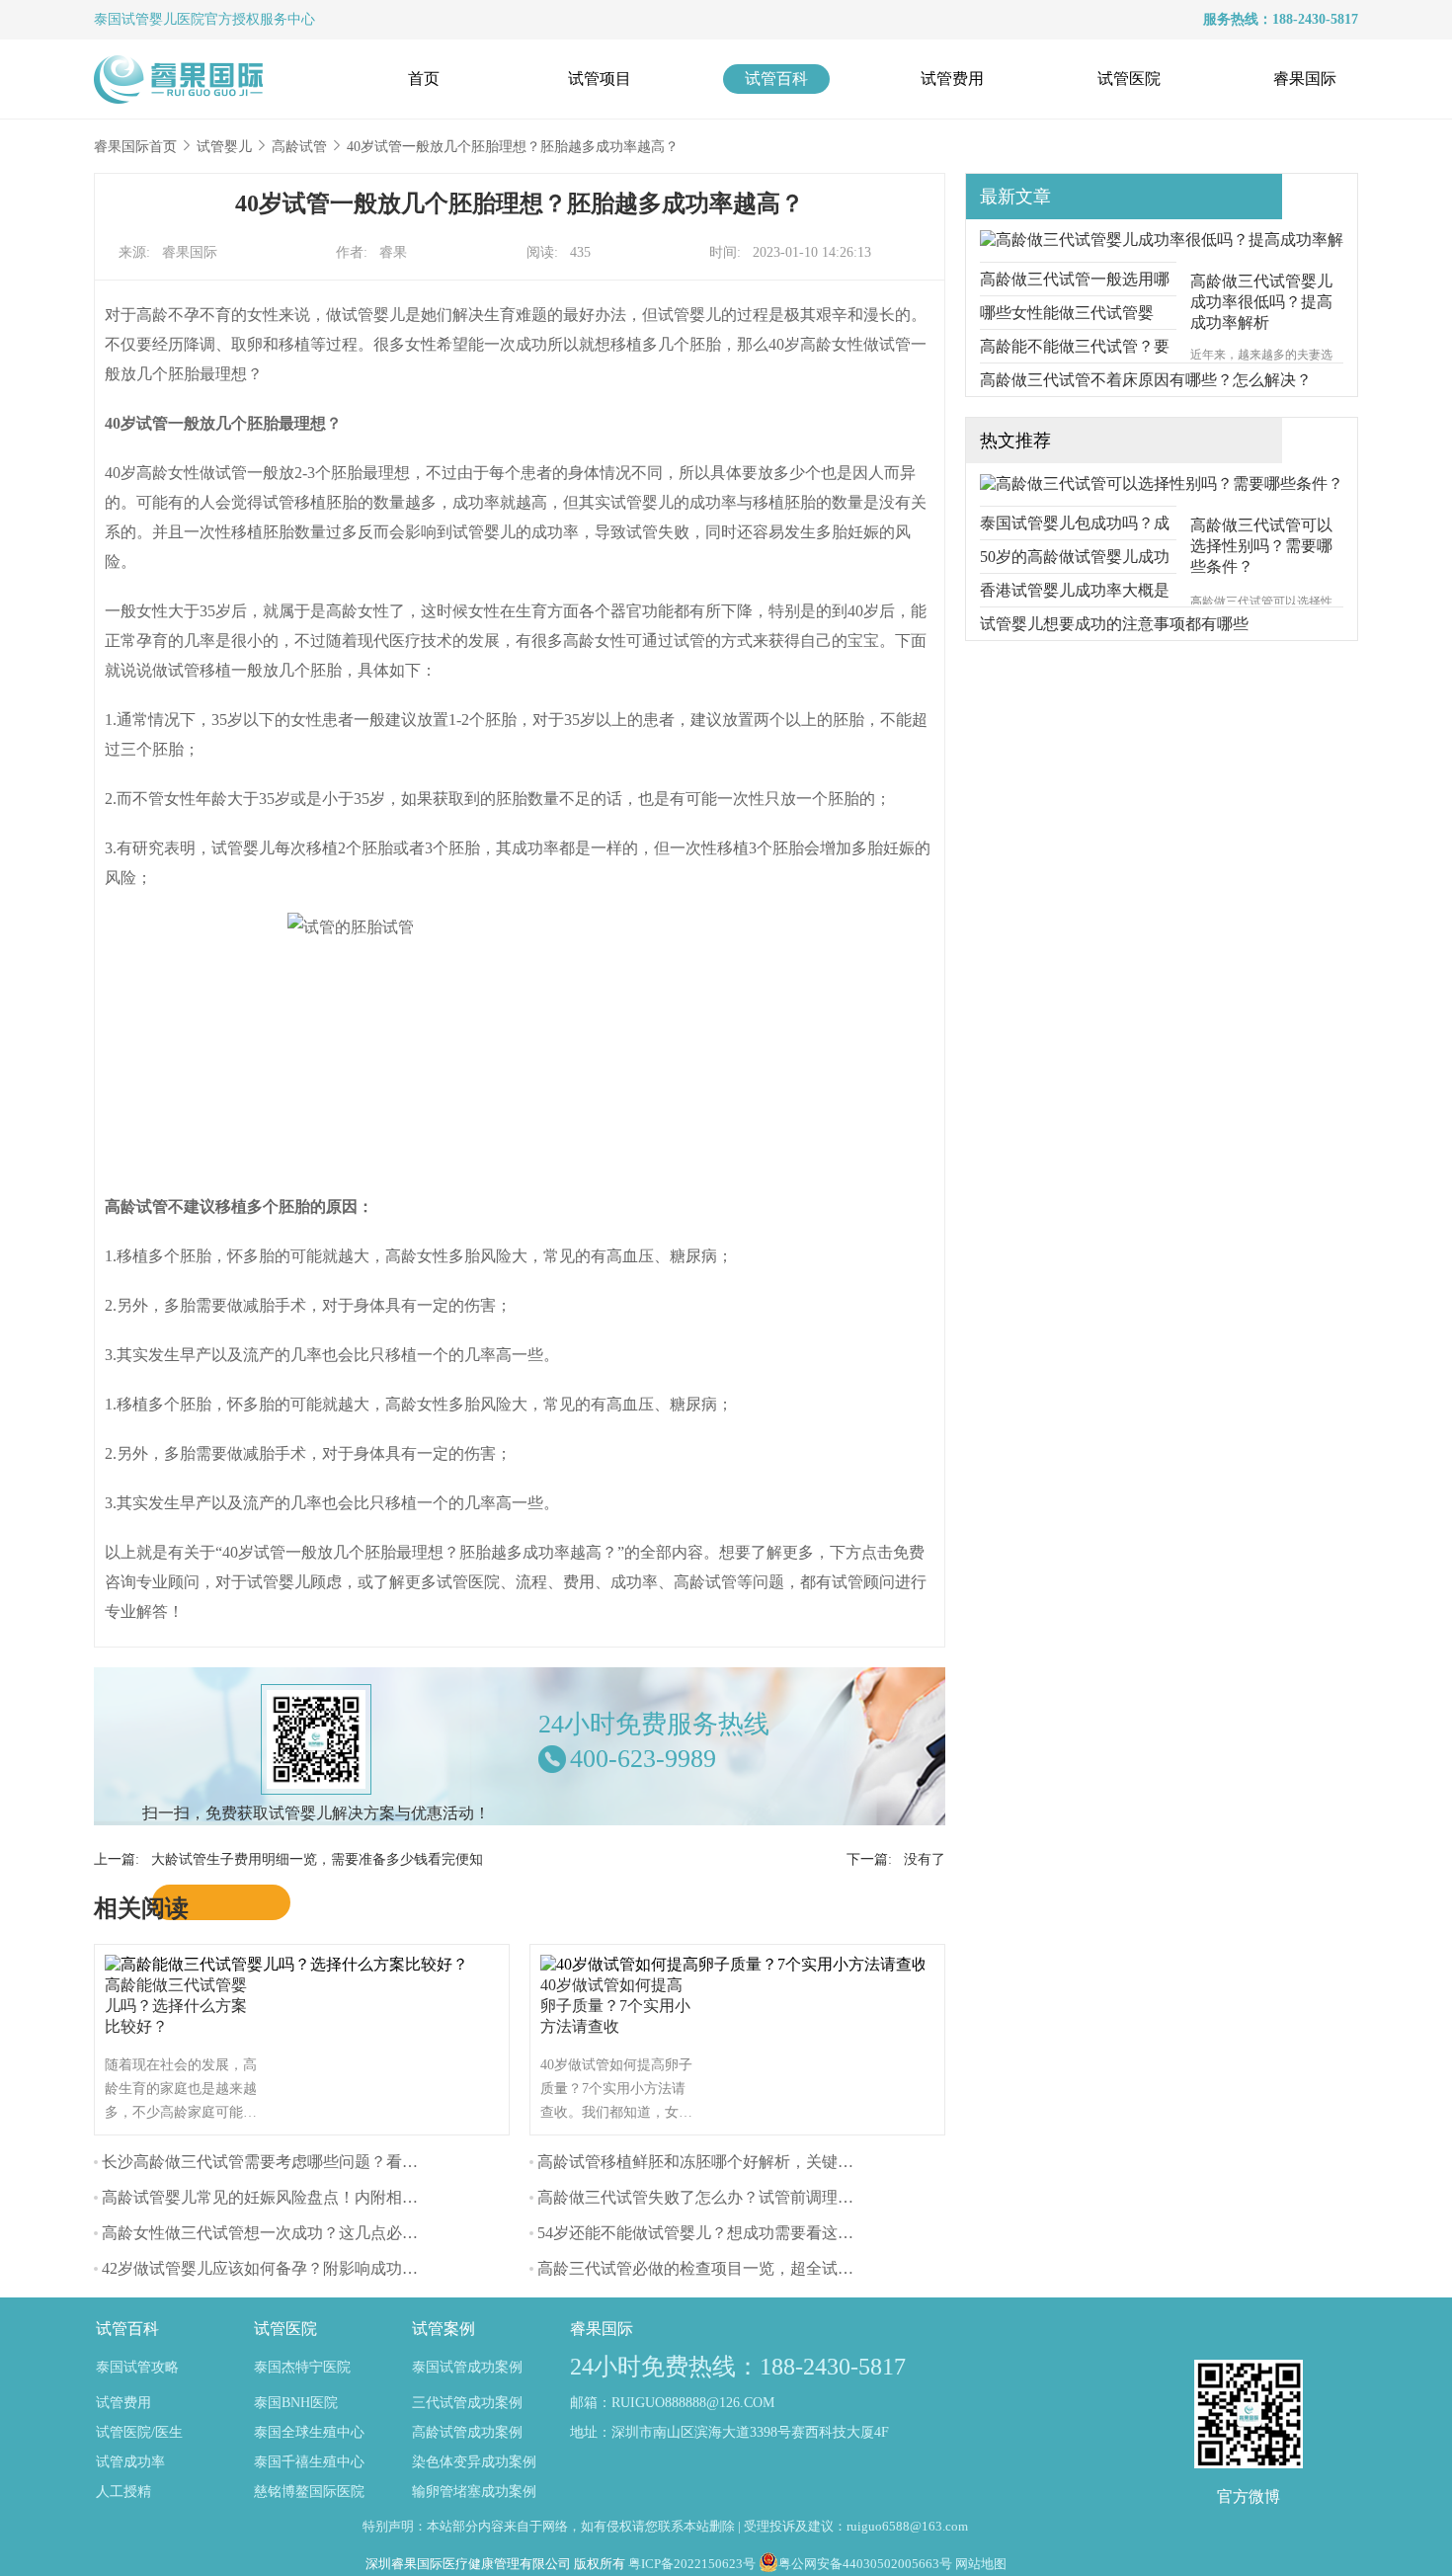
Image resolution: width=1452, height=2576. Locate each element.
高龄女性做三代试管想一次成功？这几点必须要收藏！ (291, 2233)
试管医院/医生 (139, 2432)
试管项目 (600, 79)
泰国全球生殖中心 (309, 2432)
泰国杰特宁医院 (302, 2367)
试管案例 (444, 2329)
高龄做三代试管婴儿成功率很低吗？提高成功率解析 (1261, 302)
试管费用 (952, 79)
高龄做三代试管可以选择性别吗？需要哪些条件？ (1261, 546)
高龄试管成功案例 (467, 2432)
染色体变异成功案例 (474, 2462)
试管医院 (1129, 79)
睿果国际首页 (135, 147)
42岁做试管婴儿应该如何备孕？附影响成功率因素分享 (291, 2268)
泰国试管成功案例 (467, 2367)
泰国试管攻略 (137, 2367)
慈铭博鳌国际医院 (309, 2492)
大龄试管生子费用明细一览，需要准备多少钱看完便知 (317, 1859)
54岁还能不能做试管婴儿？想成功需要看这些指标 (711, 2233)
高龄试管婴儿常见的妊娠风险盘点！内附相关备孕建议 (291, 2197)
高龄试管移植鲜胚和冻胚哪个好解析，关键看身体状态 (727, 2162)
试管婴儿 (224, 147)
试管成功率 (130, 2462)
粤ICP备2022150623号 (692, 2564)
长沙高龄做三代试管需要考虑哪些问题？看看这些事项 (291, 2162)
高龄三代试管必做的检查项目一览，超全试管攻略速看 (727, 2268)
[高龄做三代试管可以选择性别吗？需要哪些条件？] (1162, 483)
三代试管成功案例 (467, 2403)
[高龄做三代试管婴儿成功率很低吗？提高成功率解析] (1162, 240)
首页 (424, 79)
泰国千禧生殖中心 (309, 2462)
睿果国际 (1305, 79)
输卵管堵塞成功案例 (474, 2492)
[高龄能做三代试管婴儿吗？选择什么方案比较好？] (291, 1964)
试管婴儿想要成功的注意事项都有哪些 (1114, 624)
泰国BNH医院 (296, 2403)
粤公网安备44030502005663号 (865, 2564)
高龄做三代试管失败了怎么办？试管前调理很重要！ (719, 2197)
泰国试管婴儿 (135, 19)
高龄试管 (299, 147)
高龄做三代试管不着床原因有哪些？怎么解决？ (1146, 380)
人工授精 (123, 2492)
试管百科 (776, 79)
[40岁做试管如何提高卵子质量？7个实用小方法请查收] (737, 1964)
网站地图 (981, 2564)
